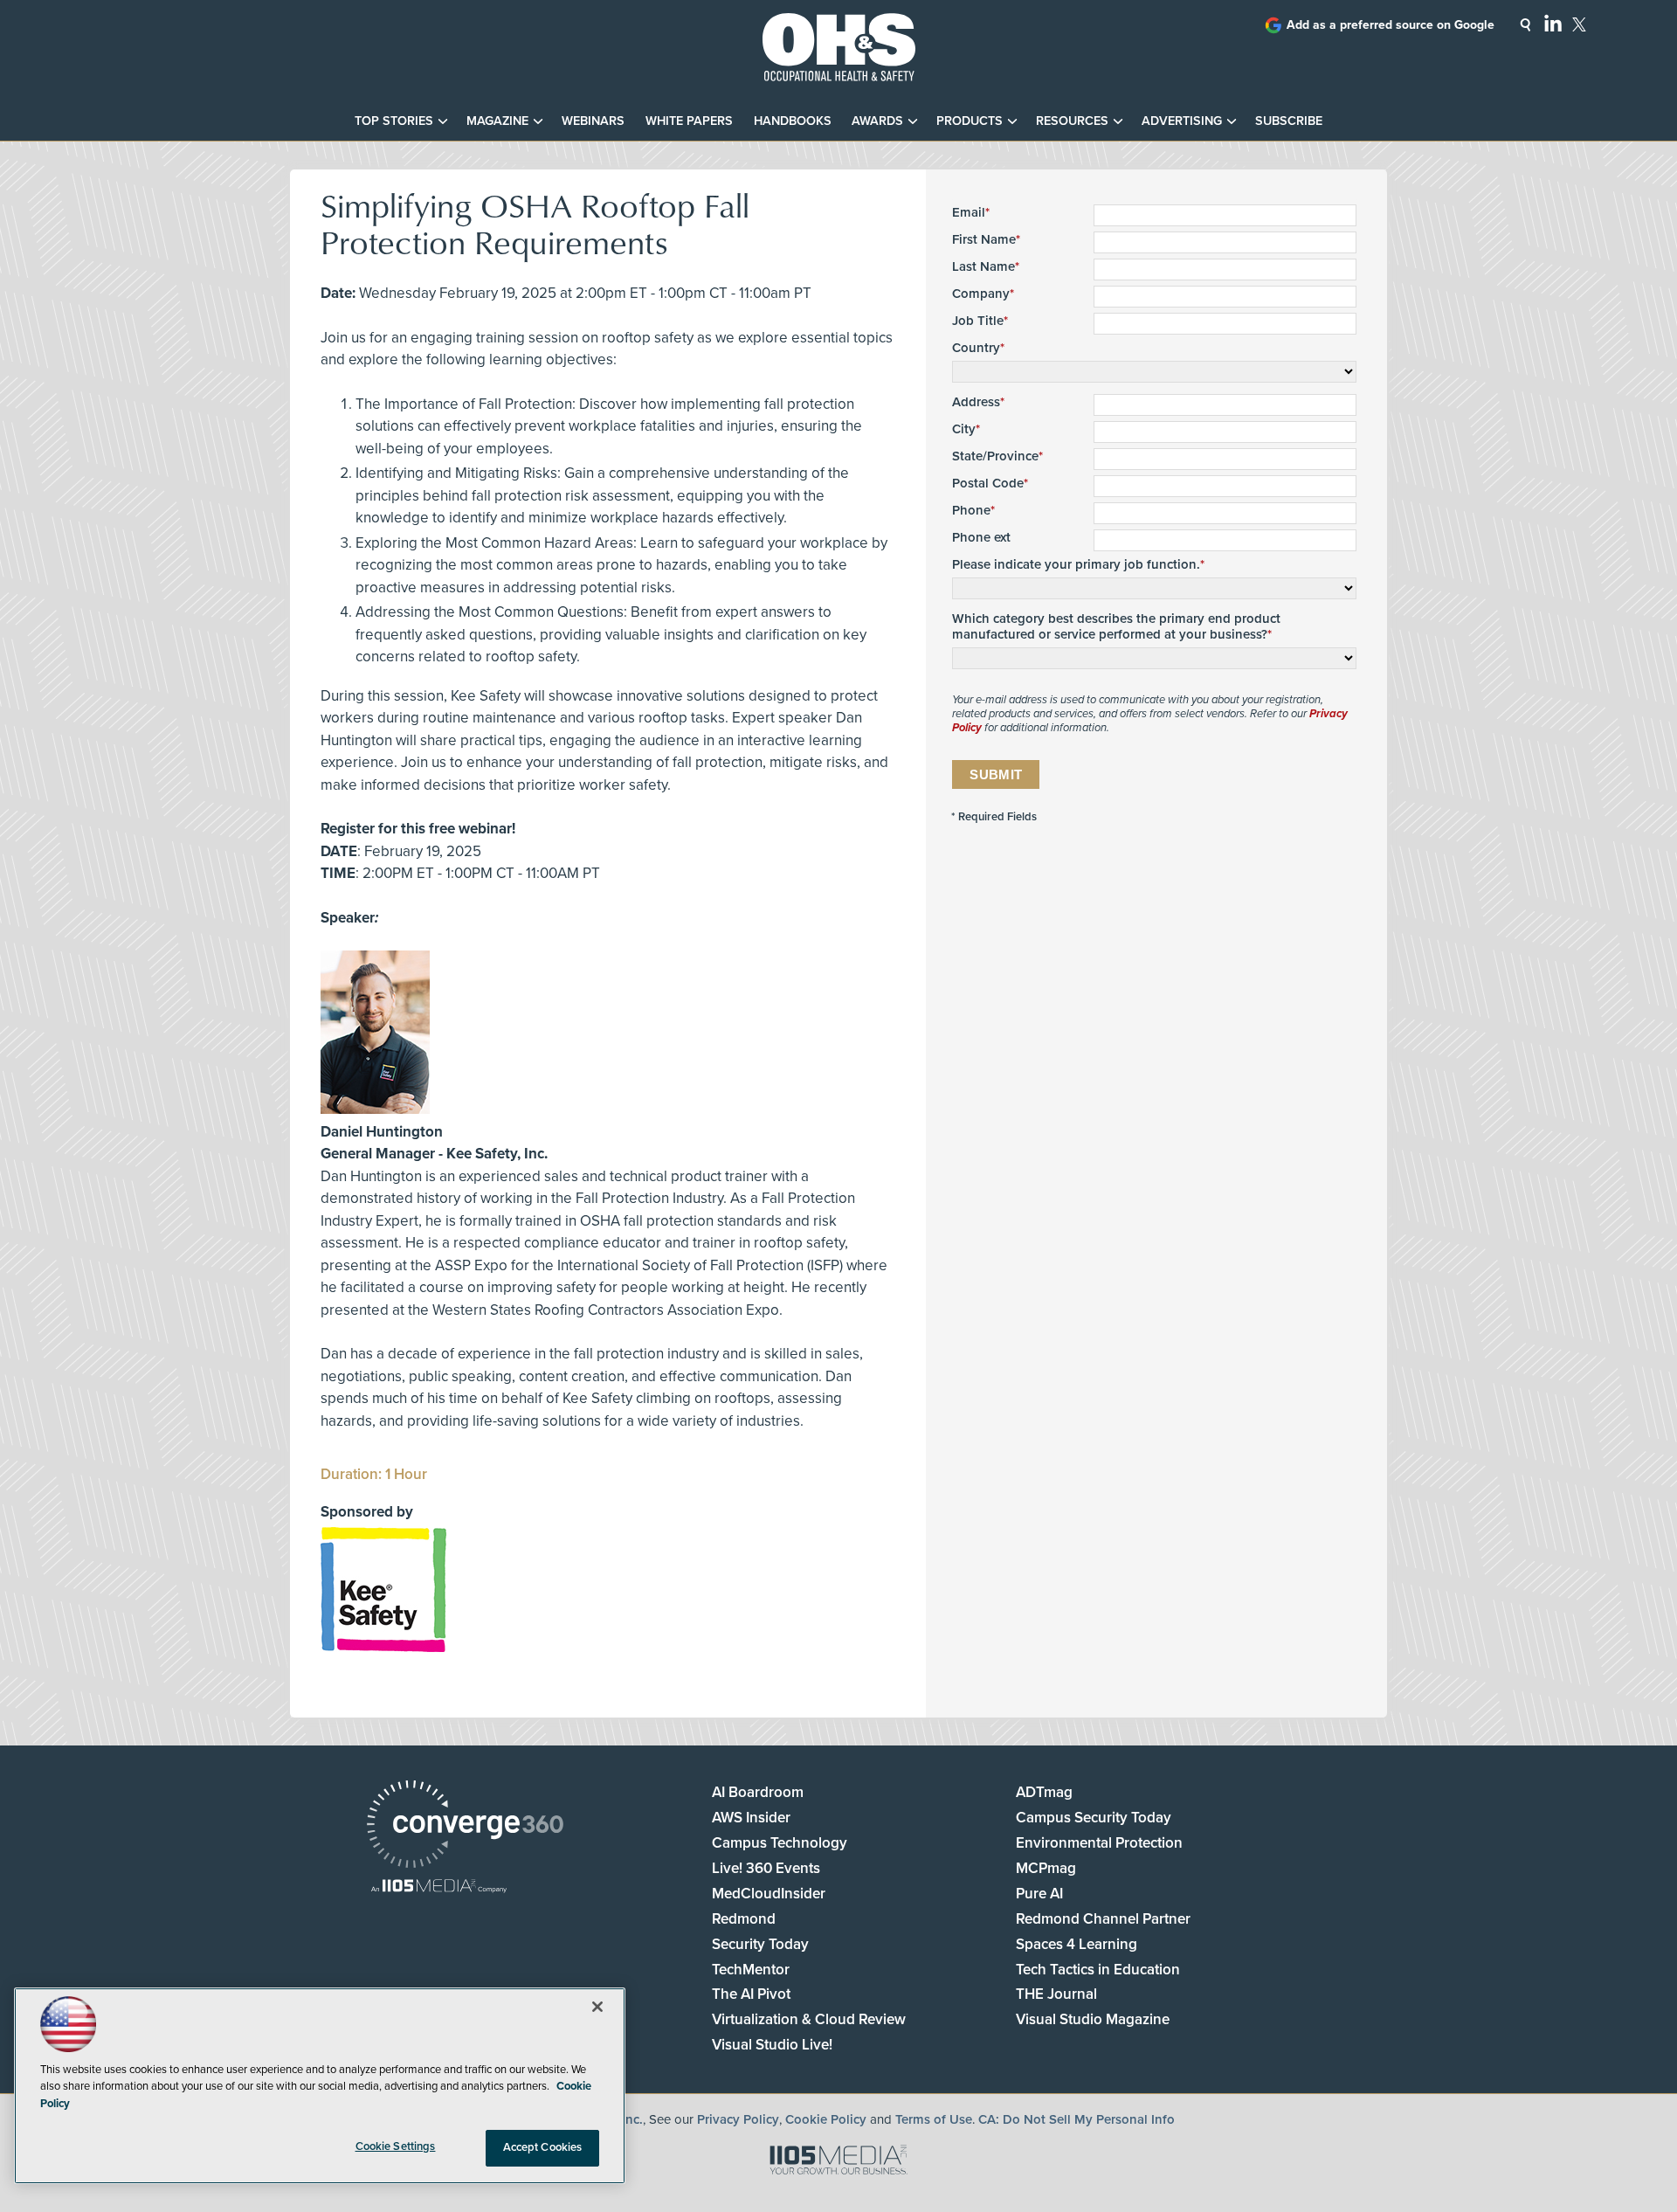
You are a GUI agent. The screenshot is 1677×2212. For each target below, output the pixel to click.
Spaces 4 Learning (1077, 1944)
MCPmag (1046, 1868)
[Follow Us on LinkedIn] (1553, 23)
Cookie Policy (826, 2119)
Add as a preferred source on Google (1391, 25)
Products (970, 121)
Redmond (744, 1919)
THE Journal (1056, 1994)
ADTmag (1044, 1792)
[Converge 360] (465, 1826)
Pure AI (1039, 1894)
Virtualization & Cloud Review (809, 2019)
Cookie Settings (396, 2146)
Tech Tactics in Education (1098, 1970)
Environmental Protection (1099, 1843)
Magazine (497, 121)
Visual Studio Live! (772, 2045)
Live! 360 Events (766, 1868)
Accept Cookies (543, 2147)
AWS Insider (751, 1818)
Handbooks (793, 121)
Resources (1072, 121)
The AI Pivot (751, 1994)
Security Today (760, 1944)
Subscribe (1289, 121)
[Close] (597, 2007)
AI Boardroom (758, 1792)
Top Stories (394, 121)
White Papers (689, 121)
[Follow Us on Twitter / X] (1579, 24)
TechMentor (751, 1970)
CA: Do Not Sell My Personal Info (1077, 2119)
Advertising (1182, 121)
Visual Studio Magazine (1093, 2019)
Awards (877, 121)
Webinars (593, 121)
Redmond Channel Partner (1103, 1919)
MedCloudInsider (769, 1894)
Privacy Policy (738, 2119)
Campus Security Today (1094, 1818)
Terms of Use (934, 2119)
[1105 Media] (439, 1887)
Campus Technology (780, 1843)
